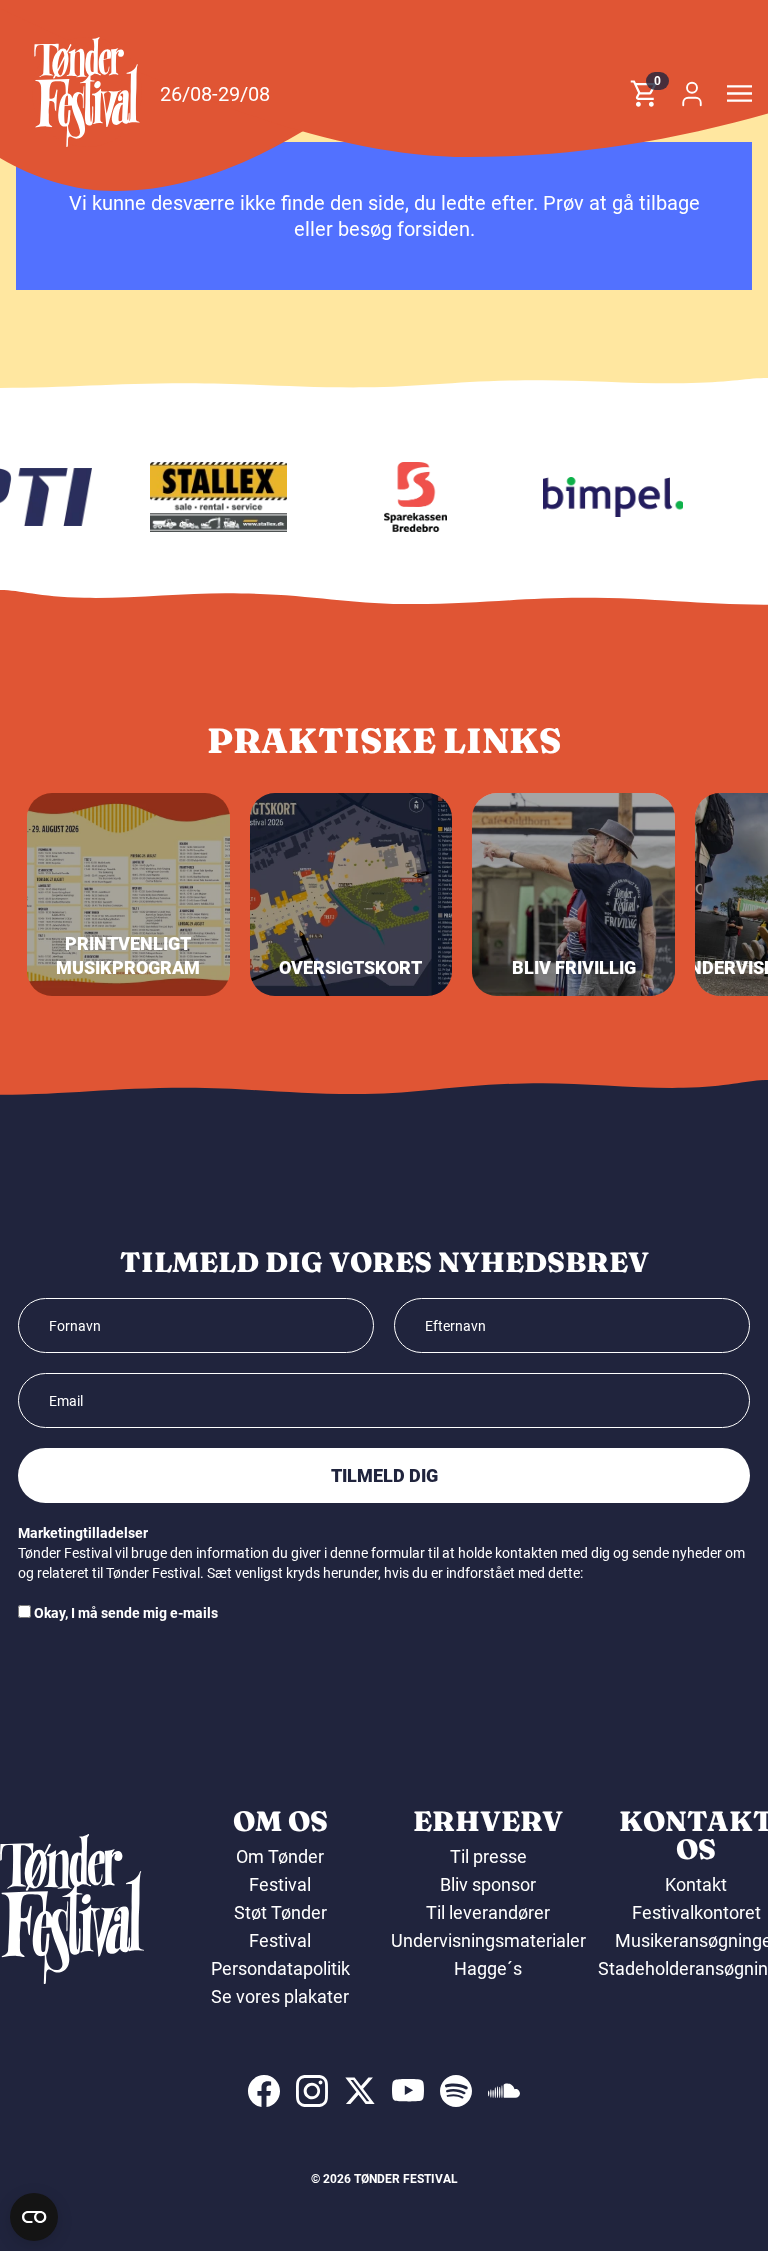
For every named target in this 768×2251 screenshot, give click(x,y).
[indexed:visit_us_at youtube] (408, 2091)
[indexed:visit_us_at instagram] (312, 2091)
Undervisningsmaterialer (488, 1940)
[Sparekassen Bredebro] (406, 497)
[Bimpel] (603, 497)
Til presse (488, 1856)
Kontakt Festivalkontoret (696, 1898)
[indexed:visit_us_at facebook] (264, 2091)
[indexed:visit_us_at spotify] (456, 2091)
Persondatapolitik (280, 1968)
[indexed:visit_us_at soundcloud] (504, 2091)
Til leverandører (488, 1912)
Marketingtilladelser (83, 1533)
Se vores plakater (280, 1996)
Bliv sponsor (488, 1884)
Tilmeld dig (384, 1475)
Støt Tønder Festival (280, 1926)
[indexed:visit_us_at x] (360, 2091)
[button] (87, 92)
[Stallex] (209, 497)
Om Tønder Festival (280, 1870)
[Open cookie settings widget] (34, 2217)
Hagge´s (488, 1968)
